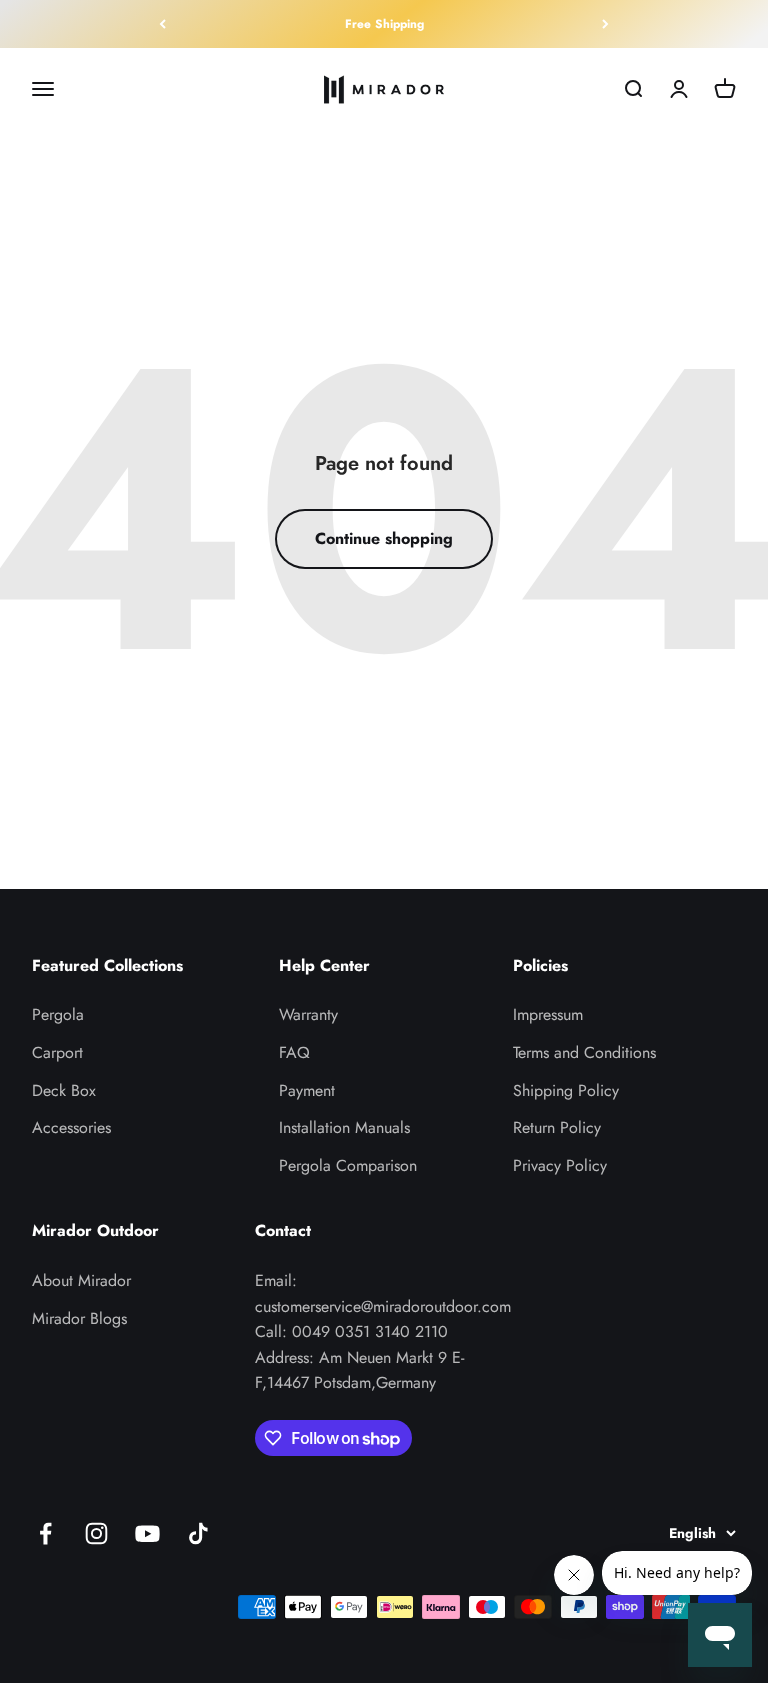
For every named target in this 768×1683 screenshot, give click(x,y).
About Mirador (81, 1280)
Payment (307, 1090)
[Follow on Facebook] (45, 1533)
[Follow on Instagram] (96, 1533)
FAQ (294, 1052)
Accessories (71, 1127)
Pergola (58, 1014)
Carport (57, 1052)
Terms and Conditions (584, 1052)
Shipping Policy (566, 1090)
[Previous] (162, 24)
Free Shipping (384, 24)
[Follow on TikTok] (198, 1533)
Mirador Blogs (79, 1318)
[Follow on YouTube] (147, 1533)
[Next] (605, 24)
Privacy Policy (560, 1165)
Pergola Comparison (348, 1165)
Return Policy (557, 1127)
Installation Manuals (344, 1127)
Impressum (548, 1014)
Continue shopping (384, 538)
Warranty (308, 1014)
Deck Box (64, 1090)
